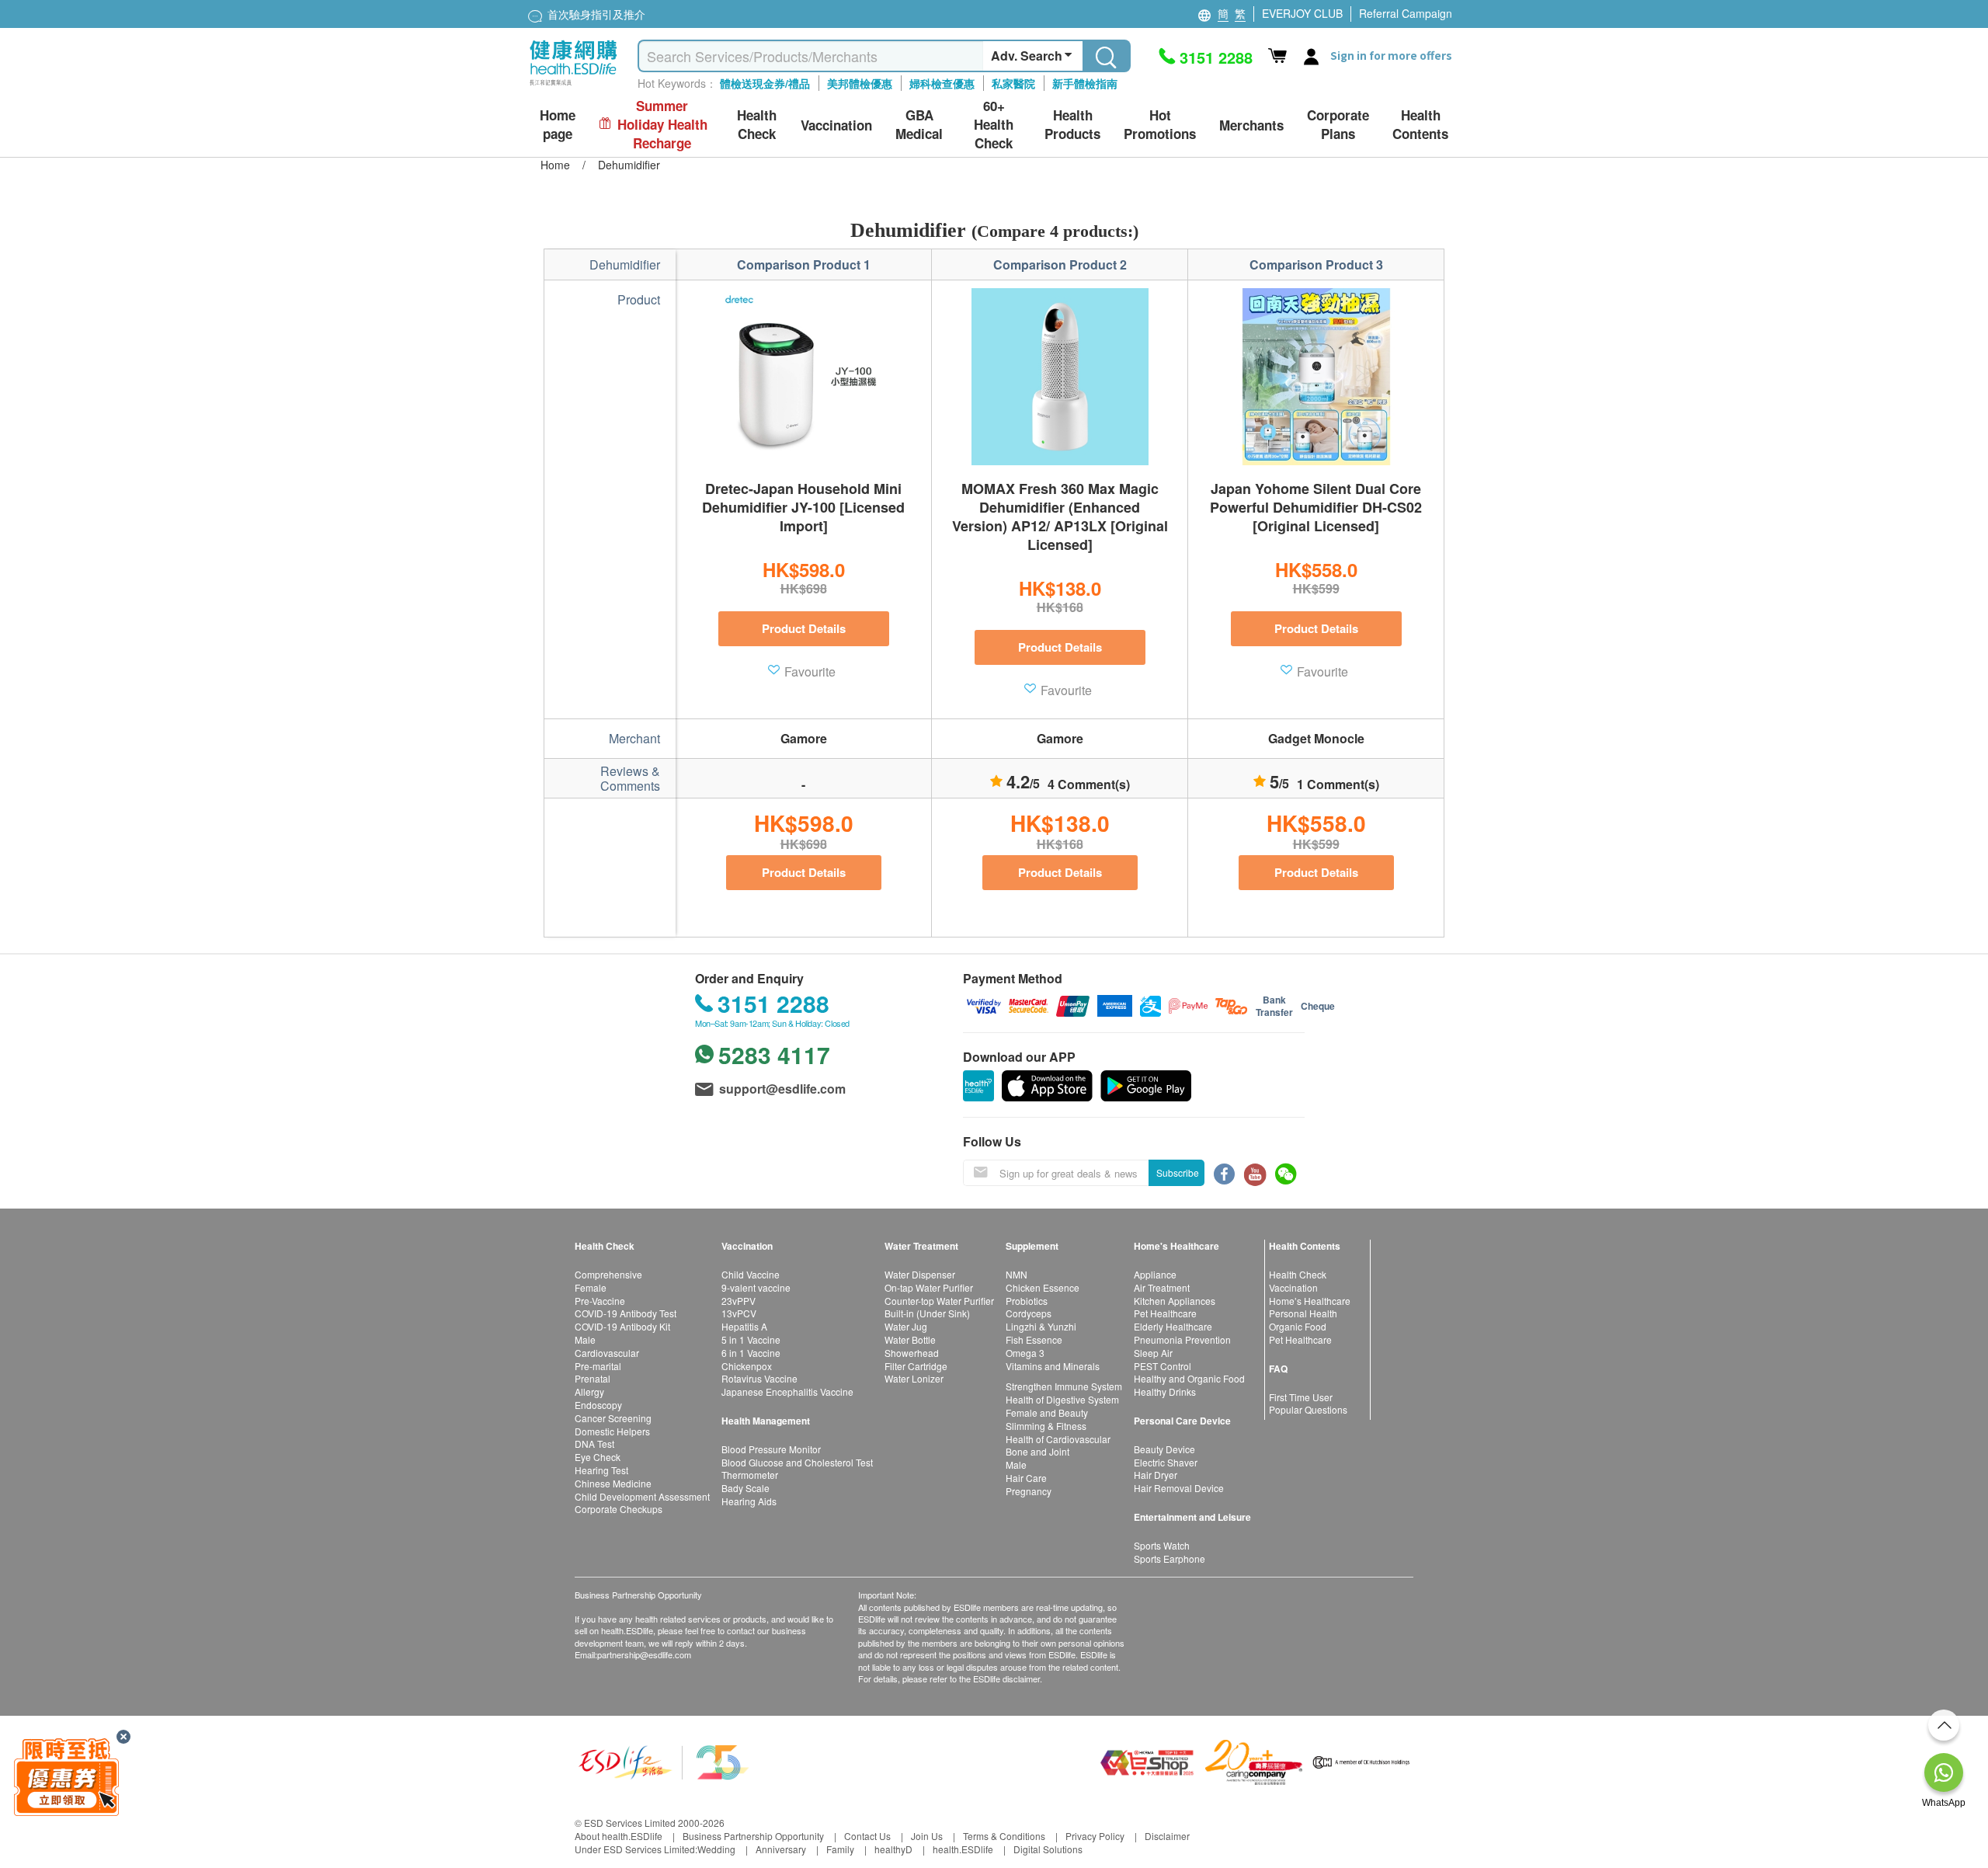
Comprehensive (608, 1274)
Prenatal (593, 1378)
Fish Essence (1034, 1339)
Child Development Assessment (642, 1496)
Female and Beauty (1047, 1412)
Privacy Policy (1095, 1836)
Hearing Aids (749, 1501)
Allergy (589, 1391)
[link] (664, 1760)
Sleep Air (1153, 1353)
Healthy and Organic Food (1189, 1378)
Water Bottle (910, 1339)
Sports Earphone (1170, 1558)
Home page (558, 125)
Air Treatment (1162, 1287)
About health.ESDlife (619, 1836)
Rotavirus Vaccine (759, 1378)
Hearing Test (601, 1470)
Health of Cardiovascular (1058, 1439)
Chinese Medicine (613, 1483)
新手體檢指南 (1085, 83)
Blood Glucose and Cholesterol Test (797, 1462)
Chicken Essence (1043, 1287)
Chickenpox (747, 1366)
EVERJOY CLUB (1302, 13)
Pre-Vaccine (600, 1301)
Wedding (716, 1849)
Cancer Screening (613, 1418)
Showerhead (912, 1353)
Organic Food (1298, 1326)
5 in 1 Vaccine (751, 1339)
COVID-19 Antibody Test (626, 1313)
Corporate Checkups (619, 1509)
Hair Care (1026, 1478)
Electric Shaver (1166, 1462)
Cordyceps (1029, 1313)
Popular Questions (1308, 1409)
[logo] (573, 86)
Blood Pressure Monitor (771, 1449)
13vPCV (739, 1313)
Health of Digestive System (1062, 1399)
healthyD (893, 1849)
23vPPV (739, 1301)
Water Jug (906, 1326)
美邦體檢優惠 (860, 83)
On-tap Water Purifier (929, 1287)
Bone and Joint (1037, 1451)
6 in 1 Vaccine (751, 1353)
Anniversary (781, 1849)
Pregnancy (1029, 1491)
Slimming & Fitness (1046, 1426)
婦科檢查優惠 (942, 83)
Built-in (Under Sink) (927, 1313)
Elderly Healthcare (1173, 1326)
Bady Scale (745, 1488)
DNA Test (594, 1444)
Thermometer (750, 1475)
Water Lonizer (914, 1378)
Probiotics (1027, 1301)
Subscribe (1178, 1172)
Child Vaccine (751, 1274)
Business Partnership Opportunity (753, 1836)
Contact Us (867, 1836)
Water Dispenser (920, 1274)
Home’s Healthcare (1310, 1301)
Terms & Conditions (1004, 1836)
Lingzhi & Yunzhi (1041, 1326)
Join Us (927, 1836)
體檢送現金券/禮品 (765, 83)
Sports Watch (1162, 1545)
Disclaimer (1167, 1836)
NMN (1017, 1274)
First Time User (1301, 1397)
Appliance (1155, 1274)
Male (585, 1339)
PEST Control (1163, 1366)
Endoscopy (598, 1405)
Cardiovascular (607, 1353)
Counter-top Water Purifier (939, 1301)
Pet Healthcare (1165, 1313)
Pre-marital (598, 1366)
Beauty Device (1164, 1449)
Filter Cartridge (916, 1366)
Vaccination (1293, 1287)
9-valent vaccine (756, 1287)
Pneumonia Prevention (1182, 1339)
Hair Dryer (1156, 1475)
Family (840, 1849)
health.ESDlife (963, 1849)
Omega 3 (1025, 1353)
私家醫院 (1013, 83)
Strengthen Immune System (1064, 1386)
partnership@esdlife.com (644, 1654)
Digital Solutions (1048, 1849)
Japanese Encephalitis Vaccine (787, 1391)
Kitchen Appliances (1175, 1301)
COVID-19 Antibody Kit (622, 1326)
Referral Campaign (1406, 13)
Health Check (1298, 1274)
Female (591, 1287)
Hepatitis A (744, 1326)
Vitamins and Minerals (1053, 1366)
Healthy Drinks (1165, 1391)
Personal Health (1303, 1313)
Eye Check (598, 1457)
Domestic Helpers (612, 1431)
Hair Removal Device (1179, 1488)
